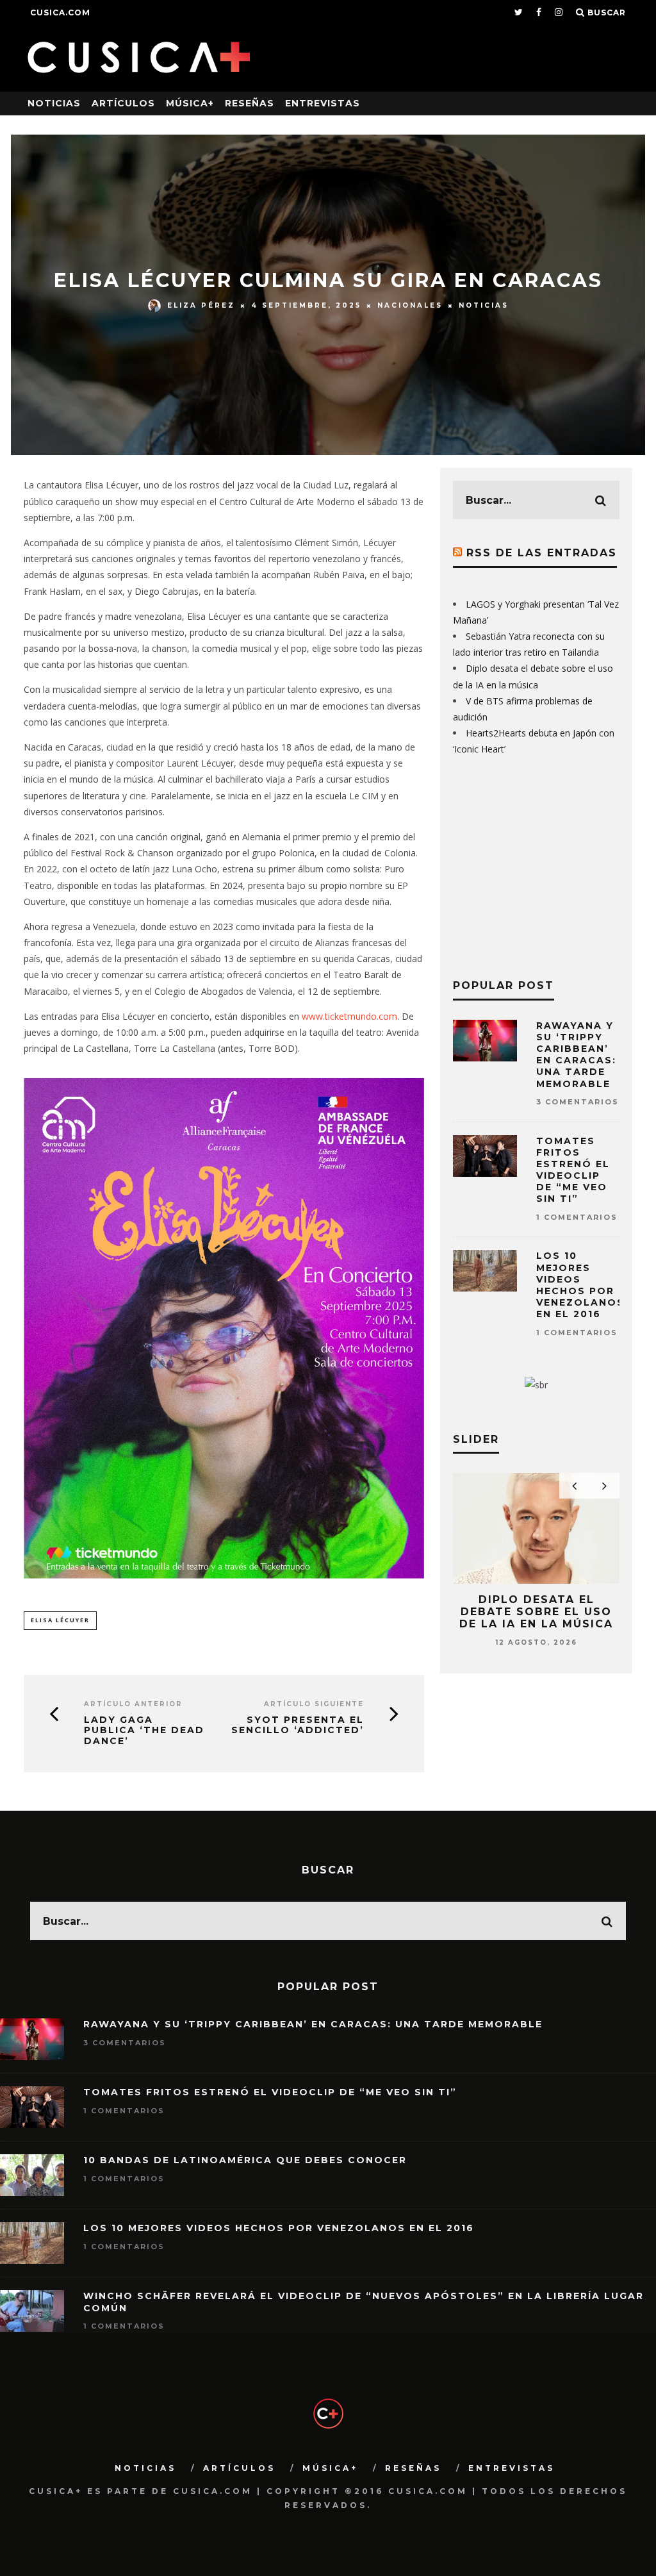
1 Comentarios (577, 1217)
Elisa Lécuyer (60, 1620)
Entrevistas (323, 103)
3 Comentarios (578, 1102)
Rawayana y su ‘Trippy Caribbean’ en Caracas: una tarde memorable (576, 1055)
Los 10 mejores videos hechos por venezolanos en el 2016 (580, 1285)
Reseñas (250, 103)
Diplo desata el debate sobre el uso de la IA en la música (536, 1612)
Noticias (54, 103)
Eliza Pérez (201, 305)
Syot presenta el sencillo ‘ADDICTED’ (298, 1725)
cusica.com (60, 12)
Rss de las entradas (542, 553)
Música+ (190, 103)
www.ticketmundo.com (349, 1016)
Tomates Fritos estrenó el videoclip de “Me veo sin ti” (573, 1170)
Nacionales (410, 305)
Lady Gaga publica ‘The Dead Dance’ (144, 1731)
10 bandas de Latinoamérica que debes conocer (245, 2160)
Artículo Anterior (133, 1704)
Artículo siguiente (314, 1704)
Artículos (123, 103)
